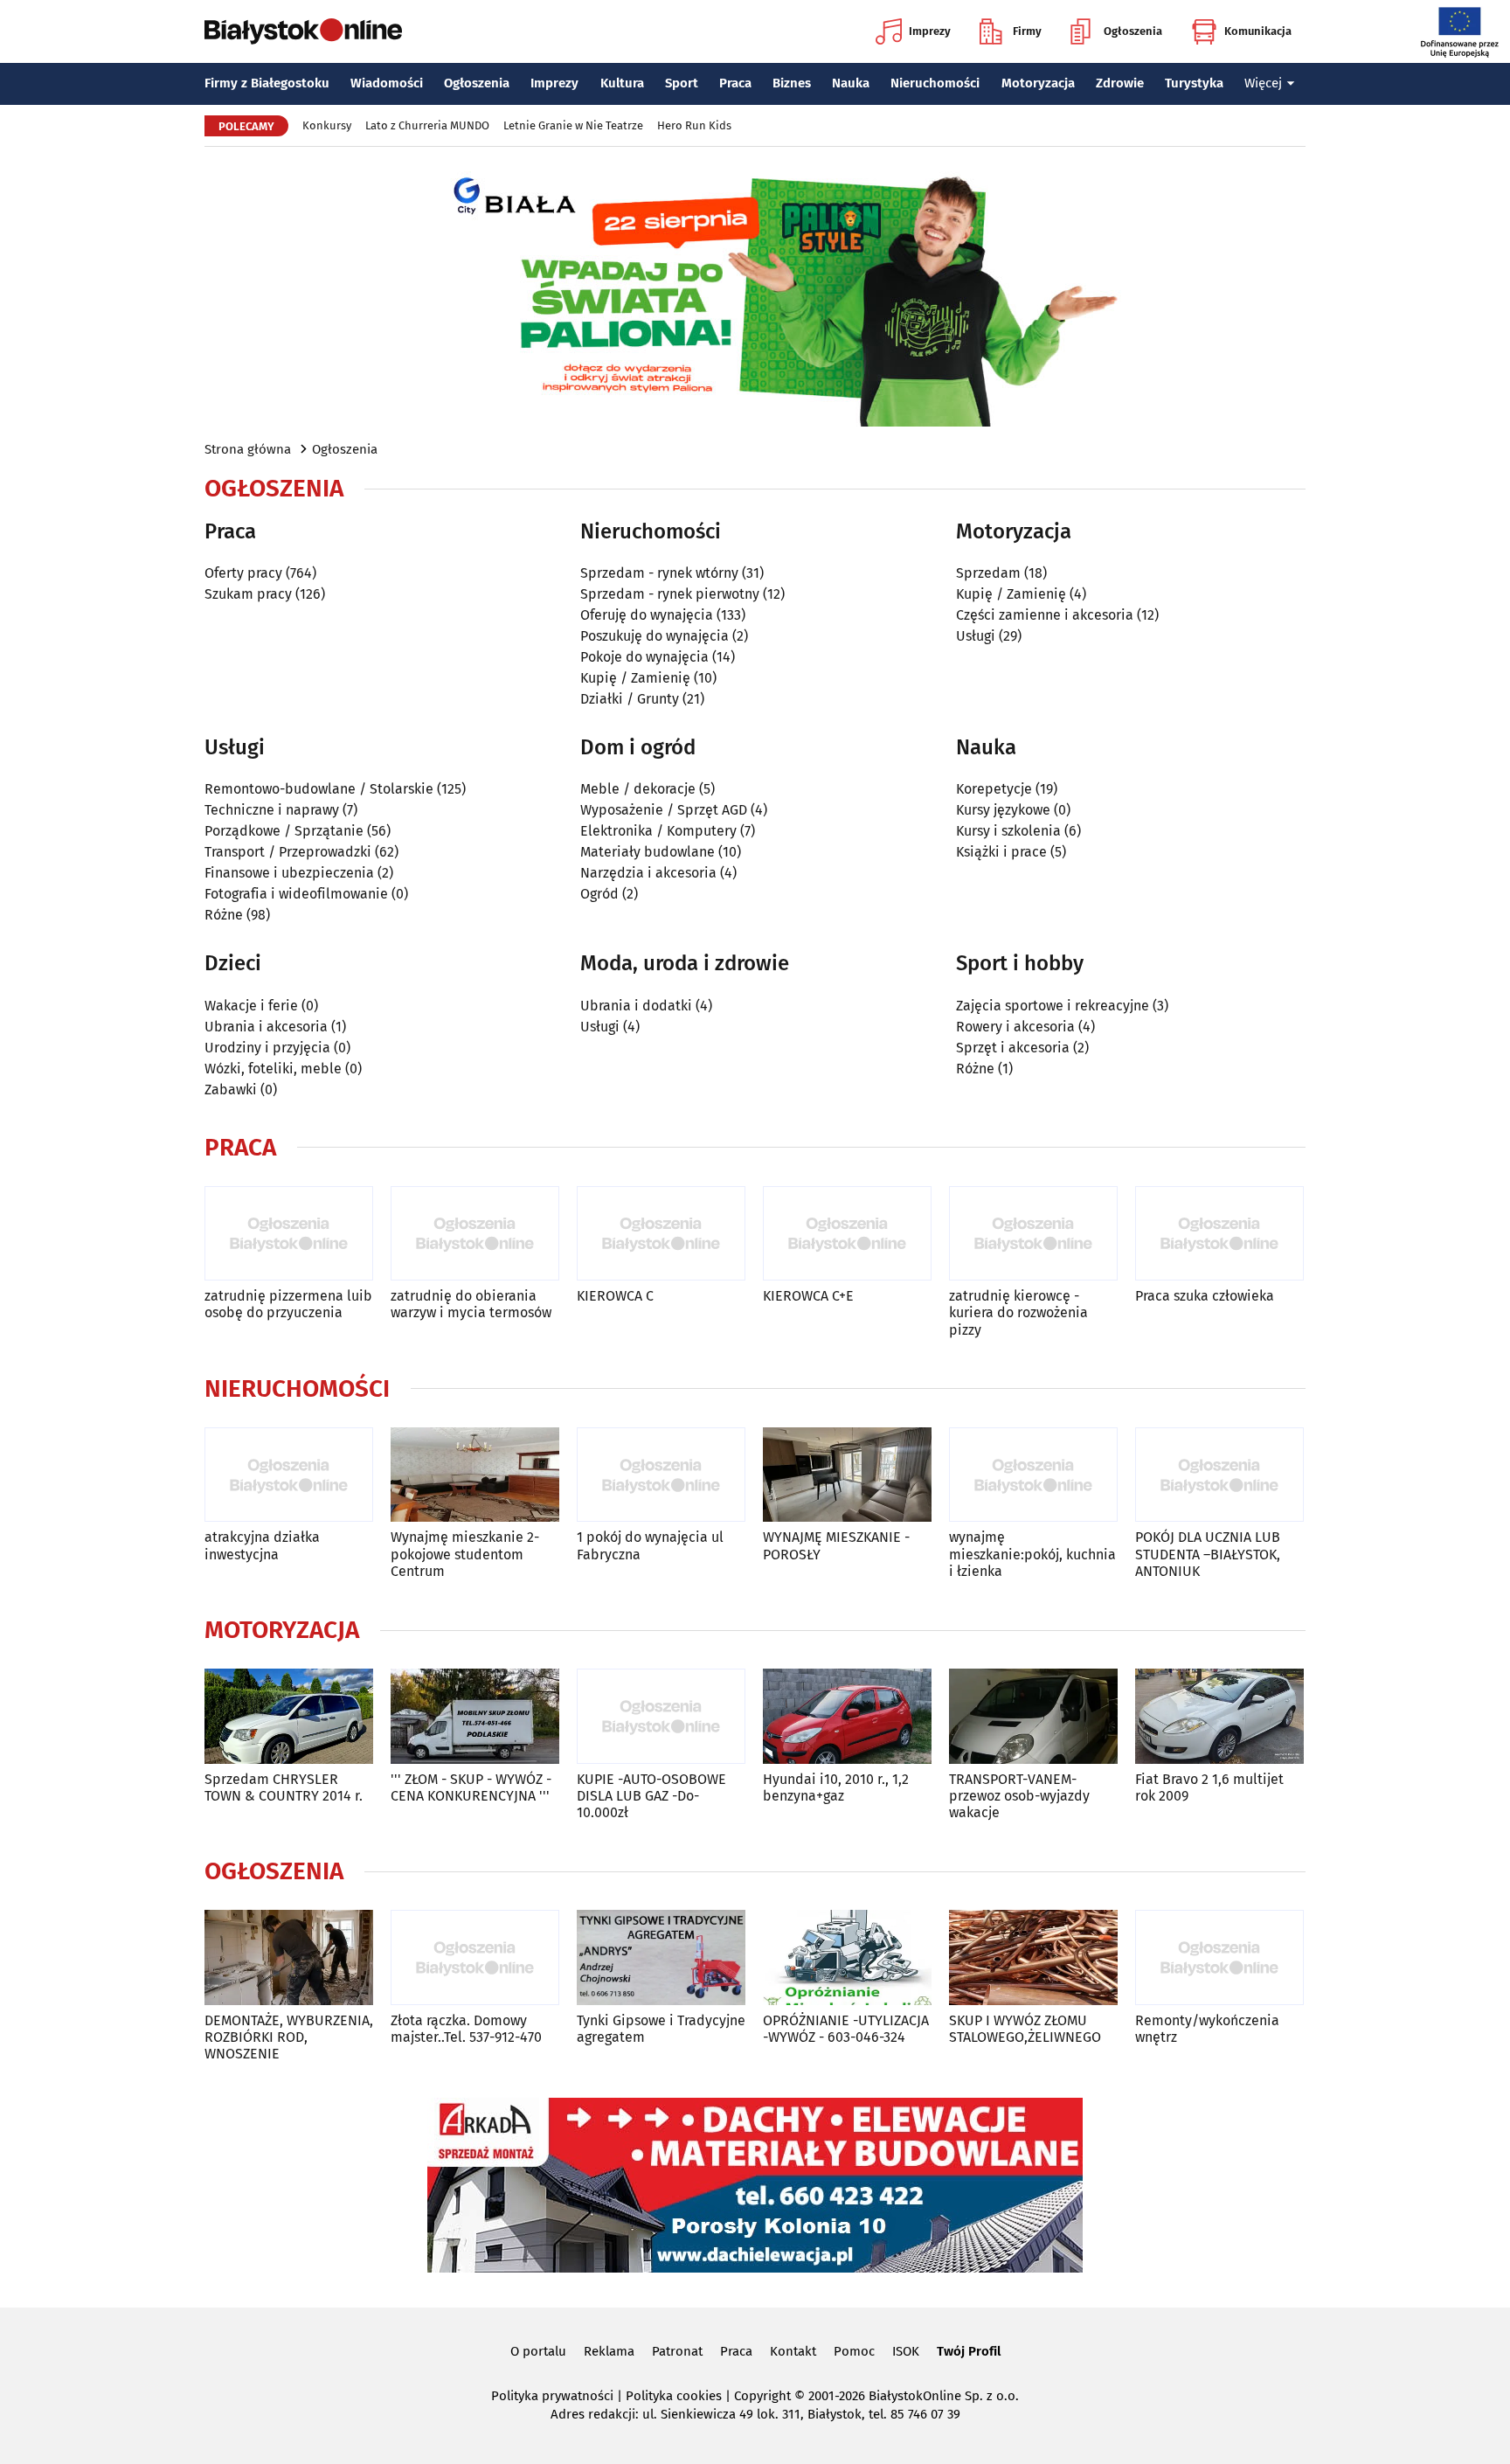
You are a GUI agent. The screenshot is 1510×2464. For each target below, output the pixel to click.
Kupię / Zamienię (635, 678)
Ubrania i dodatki (636, 1006)
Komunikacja (1258, 31)
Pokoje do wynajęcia (644, 657)
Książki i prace (1001, 852)
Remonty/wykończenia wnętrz (1207, 2029)
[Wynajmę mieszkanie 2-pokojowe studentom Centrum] (475, 1475)
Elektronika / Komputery (658, 831)
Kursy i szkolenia (1008, 831)
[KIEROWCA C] (661, 1234)
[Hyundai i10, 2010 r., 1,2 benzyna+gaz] (847, 1716)
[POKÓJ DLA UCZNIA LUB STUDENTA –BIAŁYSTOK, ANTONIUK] (1219, 1475)
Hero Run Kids (694, 125)
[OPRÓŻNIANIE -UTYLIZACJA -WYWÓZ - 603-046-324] (847, 1957)
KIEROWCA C (615, 1296)
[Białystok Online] (303, 31)
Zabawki (231, 1090)
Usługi (976, 636)
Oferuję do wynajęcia (647, 615)
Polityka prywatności (552, 2396)
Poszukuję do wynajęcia (655, 636)
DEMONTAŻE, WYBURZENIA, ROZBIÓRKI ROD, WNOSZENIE (289, 2037)
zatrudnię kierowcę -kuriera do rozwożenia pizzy (1018, 1312)
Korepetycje (994, 789)
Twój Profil (969, 2351)
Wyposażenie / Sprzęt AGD (664, 810)
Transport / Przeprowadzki (288, 852)
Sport (682, 83)
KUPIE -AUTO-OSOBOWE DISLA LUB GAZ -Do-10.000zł (651, 1796)
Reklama (609, 2351)
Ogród (599, 894)
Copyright (762, 2396)
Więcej (1263, 83)
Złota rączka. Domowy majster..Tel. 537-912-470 (466, 2029)
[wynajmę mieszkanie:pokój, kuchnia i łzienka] (1033, 1475)
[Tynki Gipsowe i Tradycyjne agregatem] (661, 1957)
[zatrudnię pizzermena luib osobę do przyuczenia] (289, 1234)
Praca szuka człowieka (1205, 1296)
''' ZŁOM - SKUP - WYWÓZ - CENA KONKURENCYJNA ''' (471, 1787)
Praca (735, 83)
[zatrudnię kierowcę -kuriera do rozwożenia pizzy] (1033, 1234)
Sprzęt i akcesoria (1013, 1048)
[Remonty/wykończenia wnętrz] (1219, 1957)
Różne (224, 915)
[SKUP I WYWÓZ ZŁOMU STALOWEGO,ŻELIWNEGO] (1033, 1957)
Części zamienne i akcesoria (1045, 615)
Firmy (1027, 31)
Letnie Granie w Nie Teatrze (573, 125)
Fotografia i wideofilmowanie (296, 894)
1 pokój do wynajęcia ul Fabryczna (650, 1545)
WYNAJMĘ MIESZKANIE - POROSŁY (836, 1545)
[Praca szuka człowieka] (1219, 1234)
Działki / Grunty (630, 699)
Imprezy (930, 31)
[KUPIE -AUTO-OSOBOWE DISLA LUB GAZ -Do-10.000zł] (661, 1716)
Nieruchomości (935, 83)
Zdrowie (1120, 83)
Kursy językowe (1003, 810)
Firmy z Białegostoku (267, 83)
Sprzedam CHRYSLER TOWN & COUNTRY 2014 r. (284, 1787)
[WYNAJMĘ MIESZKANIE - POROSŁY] (847, 1475)
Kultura (622, 83)
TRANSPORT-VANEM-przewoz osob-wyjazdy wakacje (1019, 1796)
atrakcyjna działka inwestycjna (262, 1545)
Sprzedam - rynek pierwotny (670, 594)
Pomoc (854, 2351)
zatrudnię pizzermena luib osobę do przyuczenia (288, 1304)
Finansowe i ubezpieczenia (289, 873)
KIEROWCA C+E (808, 1296)
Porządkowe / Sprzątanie (284, 831)
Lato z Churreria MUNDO (427, 125)
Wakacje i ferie (251, 1006)
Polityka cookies (674, 2396)
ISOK (906, 2351)
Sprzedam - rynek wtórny (659, 573)
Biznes (792, 83)
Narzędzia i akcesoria (648, 873)
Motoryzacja (1038, 83)
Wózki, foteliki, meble (273, 1069)
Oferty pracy (243, 573)
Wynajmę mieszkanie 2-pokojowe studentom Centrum (465, 1554)
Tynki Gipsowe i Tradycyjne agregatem (661, 2029)
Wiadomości (387, 83)
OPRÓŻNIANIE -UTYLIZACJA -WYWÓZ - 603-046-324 (846, 2029)
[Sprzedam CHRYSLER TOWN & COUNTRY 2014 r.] (289, 1716)
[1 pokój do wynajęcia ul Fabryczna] (661, 1475)
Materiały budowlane (648, 852)
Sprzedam (988, 573)
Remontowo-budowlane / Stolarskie (319, 789)
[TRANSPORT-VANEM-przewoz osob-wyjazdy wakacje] (1033, 1716)
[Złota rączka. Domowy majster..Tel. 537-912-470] (475, 1957)
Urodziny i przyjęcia (267, 1048)
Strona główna (248, 449)
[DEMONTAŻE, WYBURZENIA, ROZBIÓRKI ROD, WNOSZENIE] (289, 1957)
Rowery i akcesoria (1015, 1027)
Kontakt (793, 2351)
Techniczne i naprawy (272, 810)
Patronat (677, 2351)
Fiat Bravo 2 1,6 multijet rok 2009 (1209, 1787)
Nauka (851, 83)
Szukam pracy (248, 594)
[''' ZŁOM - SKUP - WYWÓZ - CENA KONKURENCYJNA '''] (475, 1716)
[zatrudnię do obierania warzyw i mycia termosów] (475, 1234)
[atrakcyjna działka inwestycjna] (289, 1475)
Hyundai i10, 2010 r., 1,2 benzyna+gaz (836, 1787)
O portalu (538, 2351)
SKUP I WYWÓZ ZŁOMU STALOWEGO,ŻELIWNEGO (1025, 2029)
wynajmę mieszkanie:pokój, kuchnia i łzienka (1032, 1554)
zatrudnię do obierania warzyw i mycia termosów (471, 1304)
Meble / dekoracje (638, 789)
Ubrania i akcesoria (266, 1027)
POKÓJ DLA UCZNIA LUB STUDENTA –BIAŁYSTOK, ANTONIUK (1208, 1554)
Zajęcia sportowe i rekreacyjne (1053, 1006)
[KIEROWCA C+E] (847, 1234)
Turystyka (1194, 83)
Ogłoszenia (1133, 31)
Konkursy (327, 125)
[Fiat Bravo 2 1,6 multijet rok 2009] (1219, 1716)
